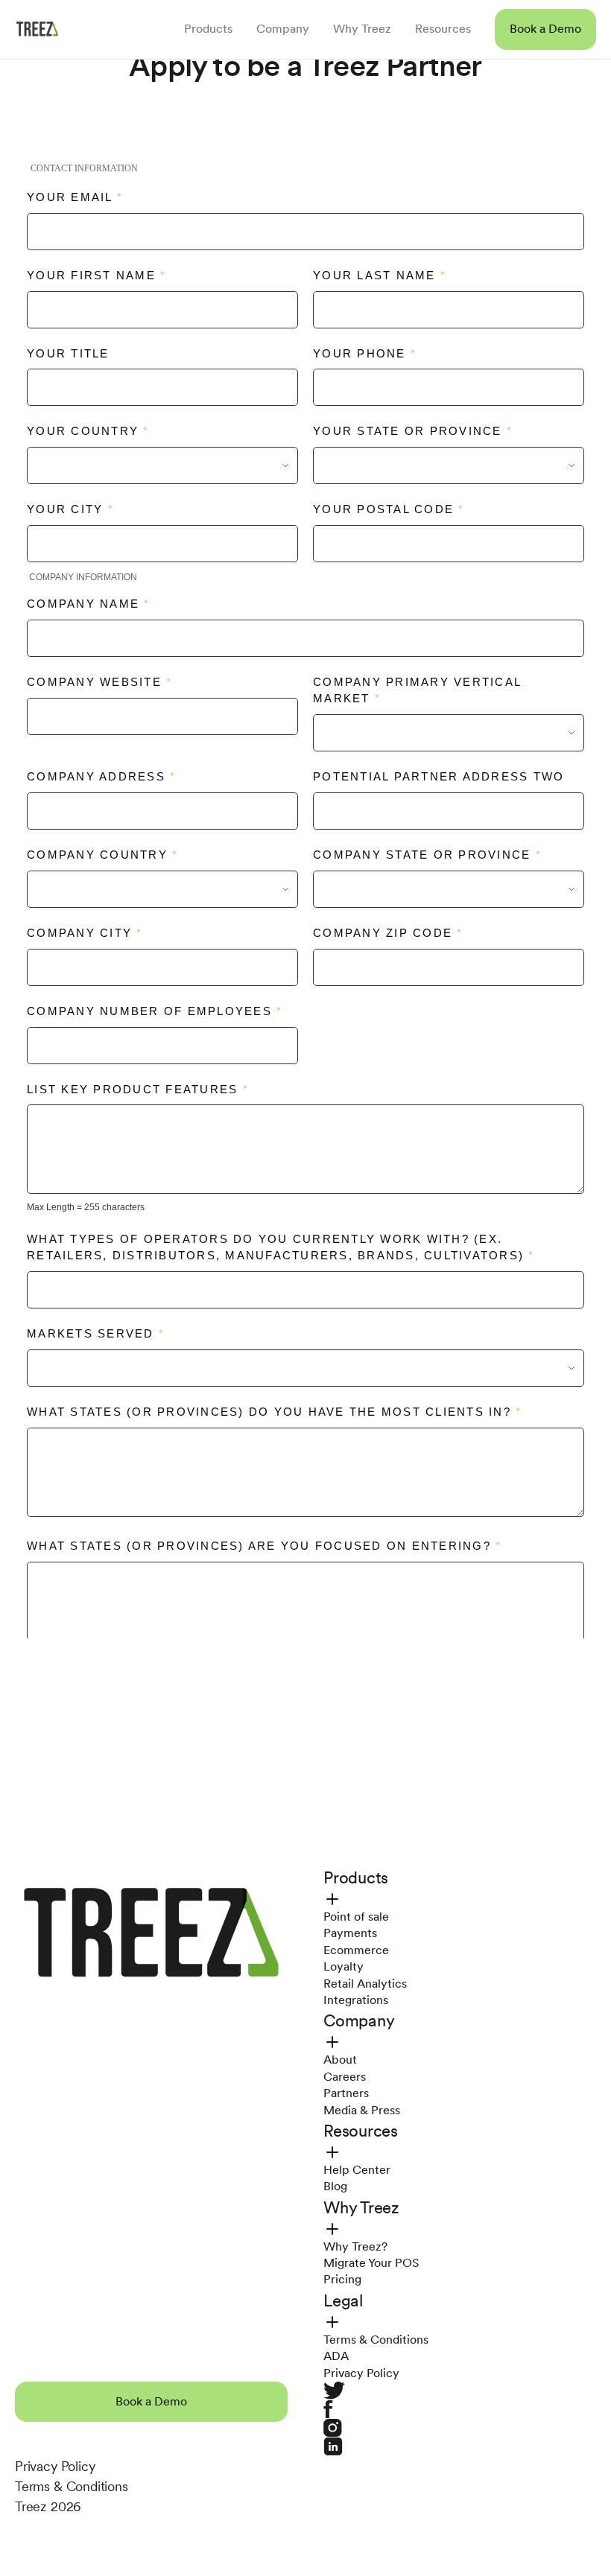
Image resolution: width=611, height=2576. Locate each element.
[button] (545, 29)
